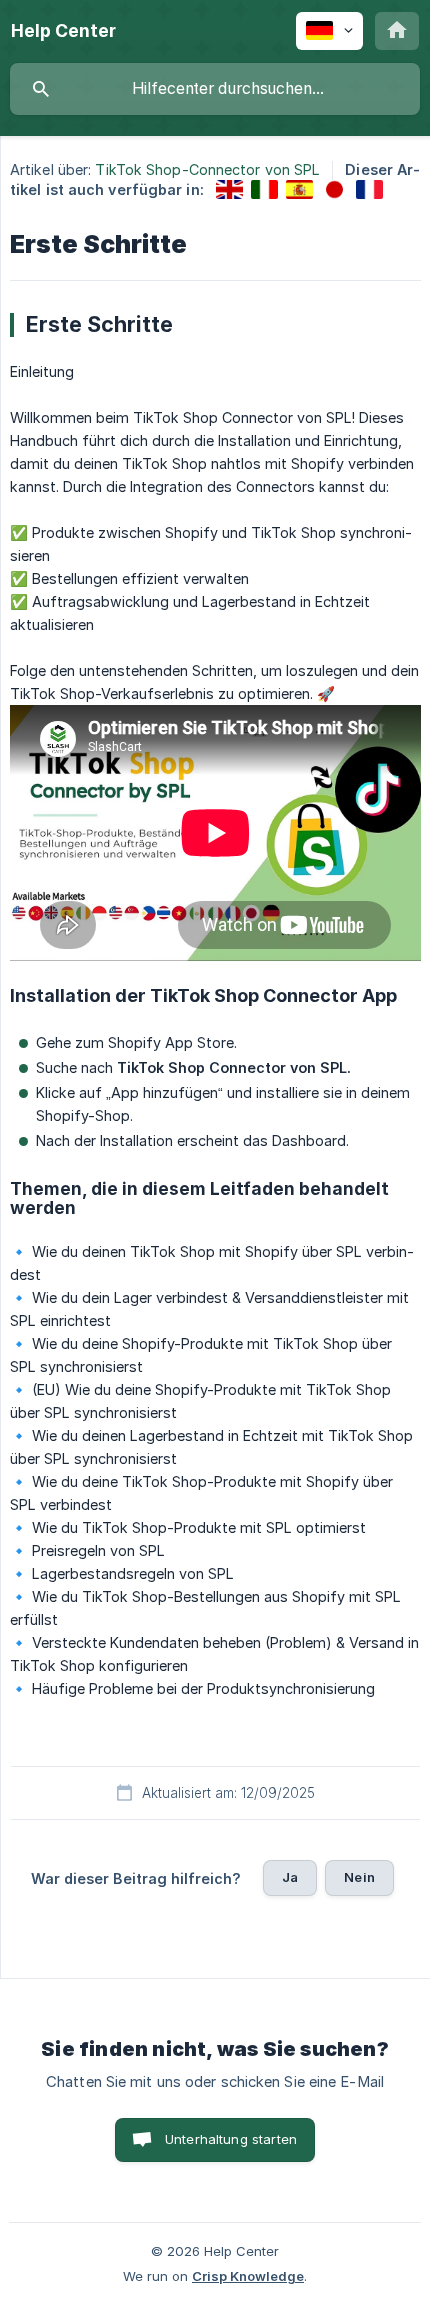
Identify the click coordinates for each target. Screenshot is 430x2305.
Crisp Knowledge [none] (248, 2276)
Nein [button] (359, 1877)
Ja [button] (290, 1877)
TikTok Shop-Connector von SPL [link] (207, 169)
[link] (229, 189)
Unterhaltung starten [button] (231, 2139)
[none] (63, 31)
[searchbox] (215, 89)
